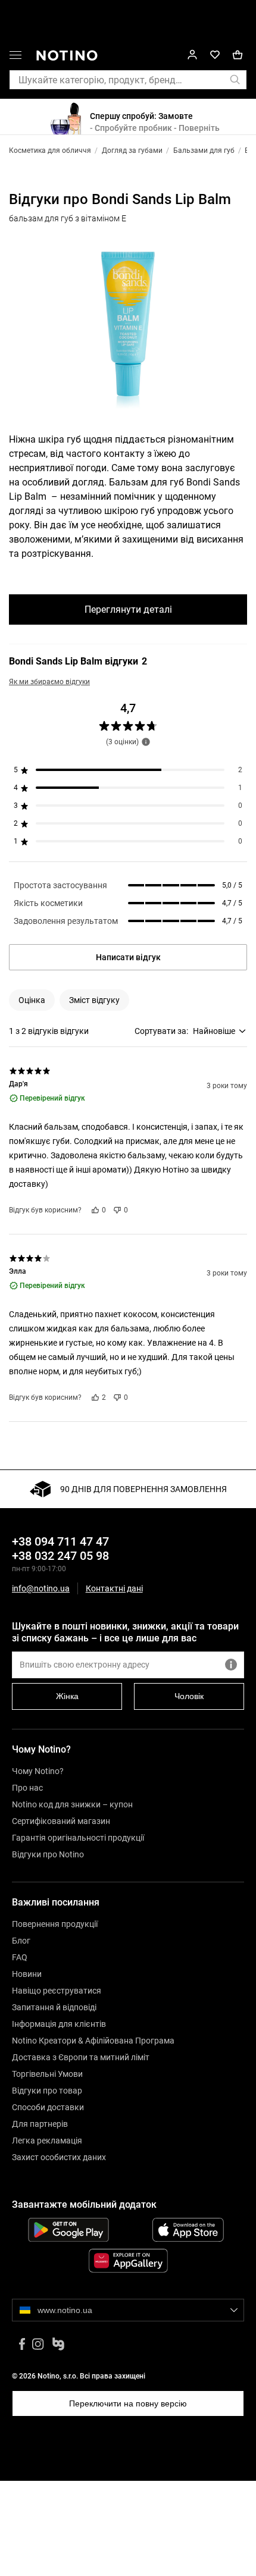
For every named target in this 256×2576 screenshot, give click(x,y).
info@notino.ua (41, 1588)
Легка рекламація (47, 2141)
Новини (27, 1974)
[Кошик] (238, 55)
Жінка (67, 1696)
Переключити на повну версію (128, 2403)
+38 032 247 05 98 (60, 1556)
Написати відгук (128, 957)
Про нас (27, 1788)
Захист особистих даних (59, 2157)
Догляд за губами (132, 151)
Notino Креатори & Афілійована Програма (93, 2041)
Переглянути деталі (128, 609)
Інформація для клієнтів (59, 2024)
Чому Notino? (38, 1771)
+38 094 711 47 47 (60, 1541)
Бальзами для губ (204, 151)
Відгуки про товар (47, 2091)
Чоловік (189, 1696)
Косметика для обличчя (50, 151)
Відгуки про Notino (48, 1854)
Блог (21, 1941)
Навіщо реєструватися (57, 1991)
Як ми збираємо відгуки (49, 682)
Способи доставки (48, 2107)
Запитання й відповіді (54, 2007)
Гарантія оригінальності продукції (78, 1838)
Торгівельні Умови (47, 2074)
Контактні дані (114, 1589)
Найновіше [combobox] (214, 1031)
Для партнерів (40, 2124)
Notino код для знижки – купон (72, 1804)
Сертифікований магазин (61, 1821)
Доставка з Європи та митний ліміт (81, 2057)
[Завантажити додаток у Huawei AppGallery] (128, 2261)
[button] (15, 57)
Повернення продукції (55, 1924)
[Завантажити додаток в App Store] (188, 2230)
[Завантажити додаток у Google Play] (68, 2230)
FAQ (20, 1957)
